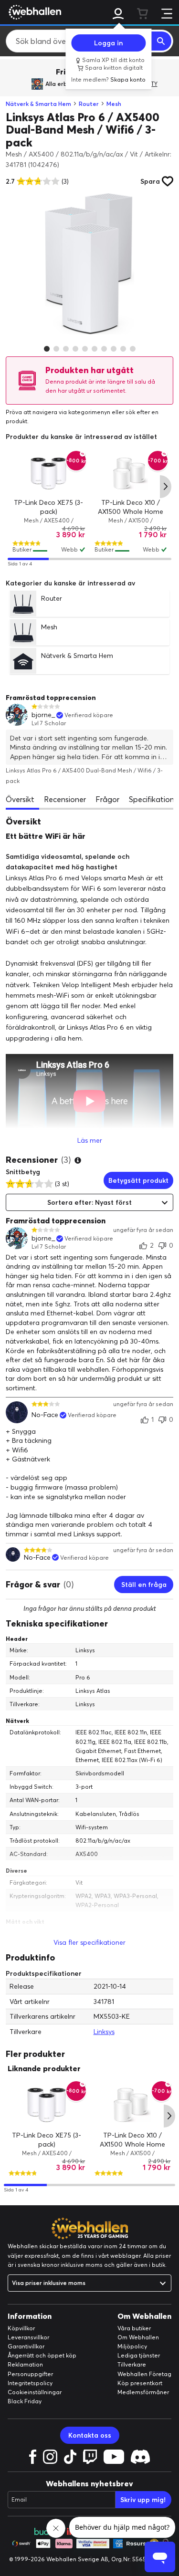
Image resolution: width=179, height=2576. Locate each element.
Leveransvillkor (28, 2337)
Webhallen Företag (144, 2374)
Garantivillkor (26, 2346)
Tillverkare (132, 2364)
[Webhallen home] (33, 12)
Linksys (104, 2032)
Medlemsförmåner (143, 2392)
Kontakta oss (90, 2435)
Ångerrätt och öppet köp (42, 2355)
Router (89, 104)
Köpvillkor (21, 2328)
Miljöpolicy (132, 2346)
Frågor (107, 799)
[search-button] (161, 41)
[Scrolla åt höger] (166, 487)
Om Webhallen (138, 2337)
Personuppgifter (30, 2374)
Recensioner (65, 799)
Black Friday (25, 2401)
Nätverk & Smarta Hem (38, 104)
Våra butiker (134, 2328)
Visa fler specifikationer (89, 1942)
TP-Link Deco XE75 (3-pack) (47, 2140)
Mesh (114, 104)
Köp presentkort (140, 2383)
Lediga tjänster (139, 2355)
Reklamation (25, 2364)
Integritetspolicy (30, 2383)
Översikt (20, 799)
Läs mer (90, 1140)
